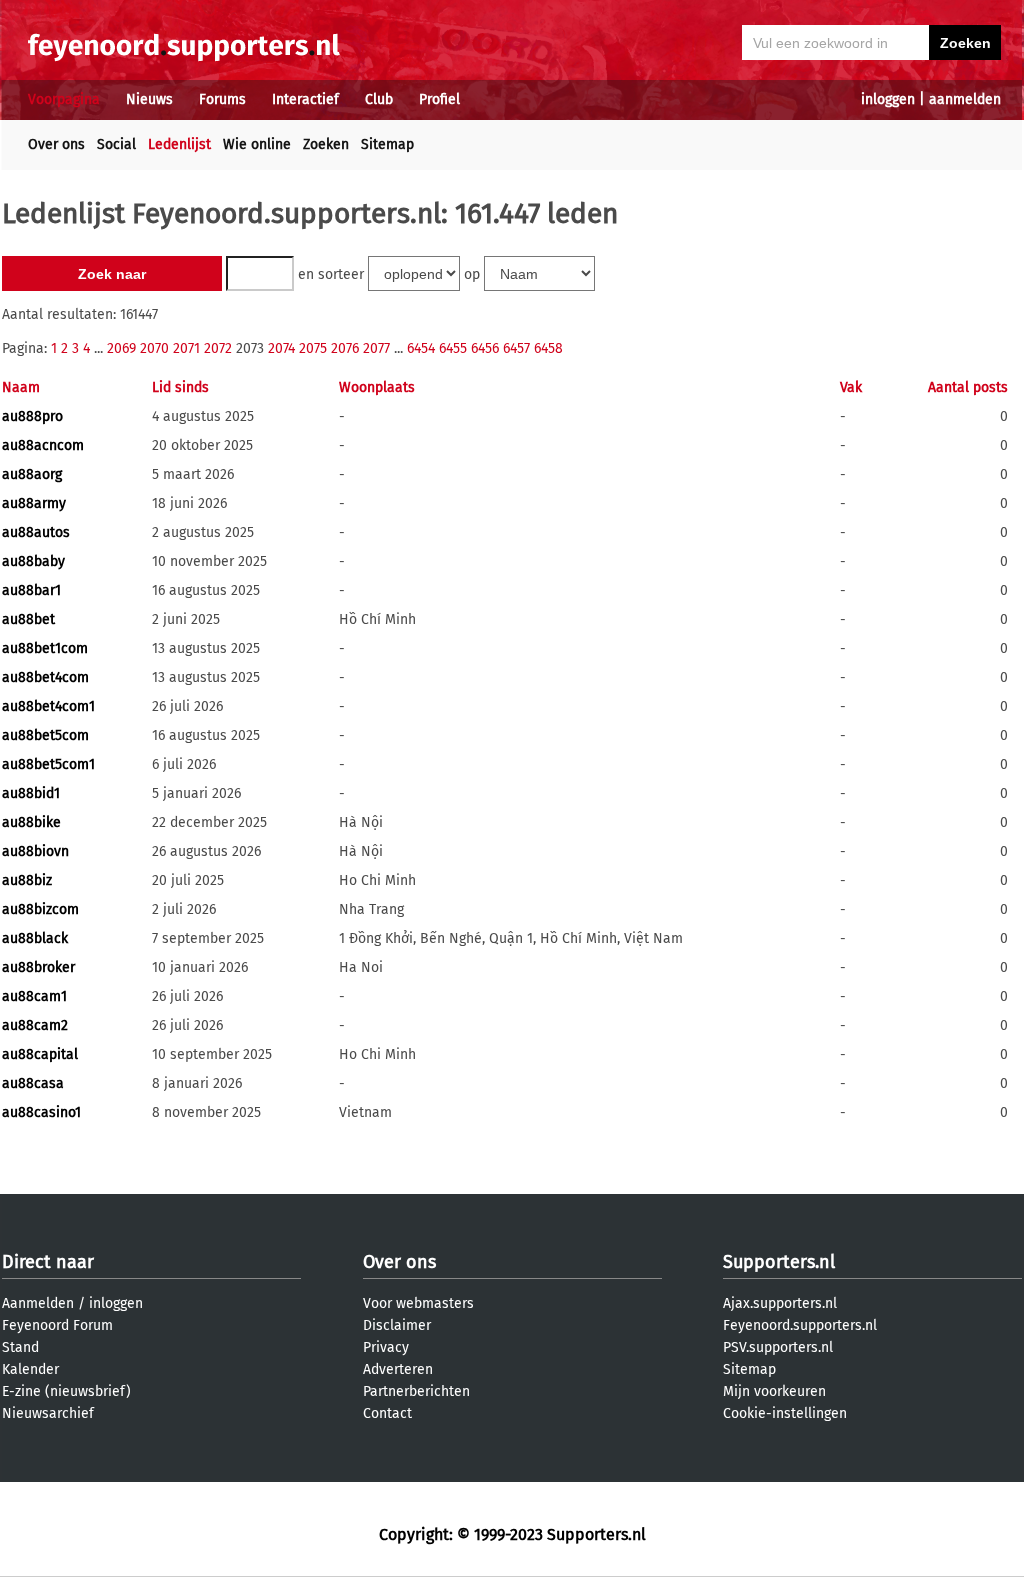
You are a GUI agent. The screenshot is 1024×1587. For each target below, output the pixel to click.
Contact (387, 1413)
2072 (218, 348)
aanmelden (965, 99)
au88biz (27, 880)
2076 (345, 348)
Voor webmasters (418, 1303)
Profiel (439, 99)
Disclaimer (397, 1325)
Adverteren (398, 1369)
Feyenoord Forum (57, 1325)
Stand (20, 1347)
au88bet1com (45, 648)
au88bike (31, 822)
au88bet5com (45, 735)
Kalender (30, 1369)
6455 (453, 348)
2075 (313, 348)
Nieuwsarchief (48, 1413)
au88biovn (35, 851)
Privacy (386, 1347)
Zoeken (326, 144)
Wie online (257, 144)
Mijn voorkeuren (774, 1391)
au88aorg (32, 474)
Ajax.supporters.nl (780, 1303)
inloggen (888, 99)
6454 (421, 348)
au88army (34, 503)
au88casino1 (41, 1112)
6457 (516, 348)
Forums (222, 99)
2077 (376, 348)
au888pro (32, 416)
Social (116, 144)
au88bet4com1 (48, 706)
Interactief (305, 99)
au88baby (33, 561)
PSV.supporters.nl (778, 1347)
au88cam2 (35, 1025)
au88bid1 (31, 793)
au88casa (33, 1083)
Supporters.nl (779, 1262)
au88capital (40, 1054)
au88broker (38, 967)
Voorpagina (64, 99)
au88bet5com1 (48, 764)
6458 (548, 348)
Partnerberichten (416, 1391)
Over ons (56, 144)
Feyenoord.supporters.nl (800, 1325)
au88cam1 (34, 996)
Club (379, 99)
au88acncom (43, 445)
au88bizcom (40, 909)
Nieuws (149, 99)
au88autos (36, 532)
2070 (154, 348)
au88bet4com (45, 677)
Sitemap (387, 144)
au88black (35, 938)
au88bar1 (31, 590)
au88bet (28, 619)
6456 (485, 348)
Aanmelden (38, 1303)
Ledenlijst (179, 144)
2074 (281, 348)
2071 (186, 348)
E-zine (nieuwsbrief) (66, 1391)
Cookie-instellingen (785, 1413)
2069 (121, 348)
